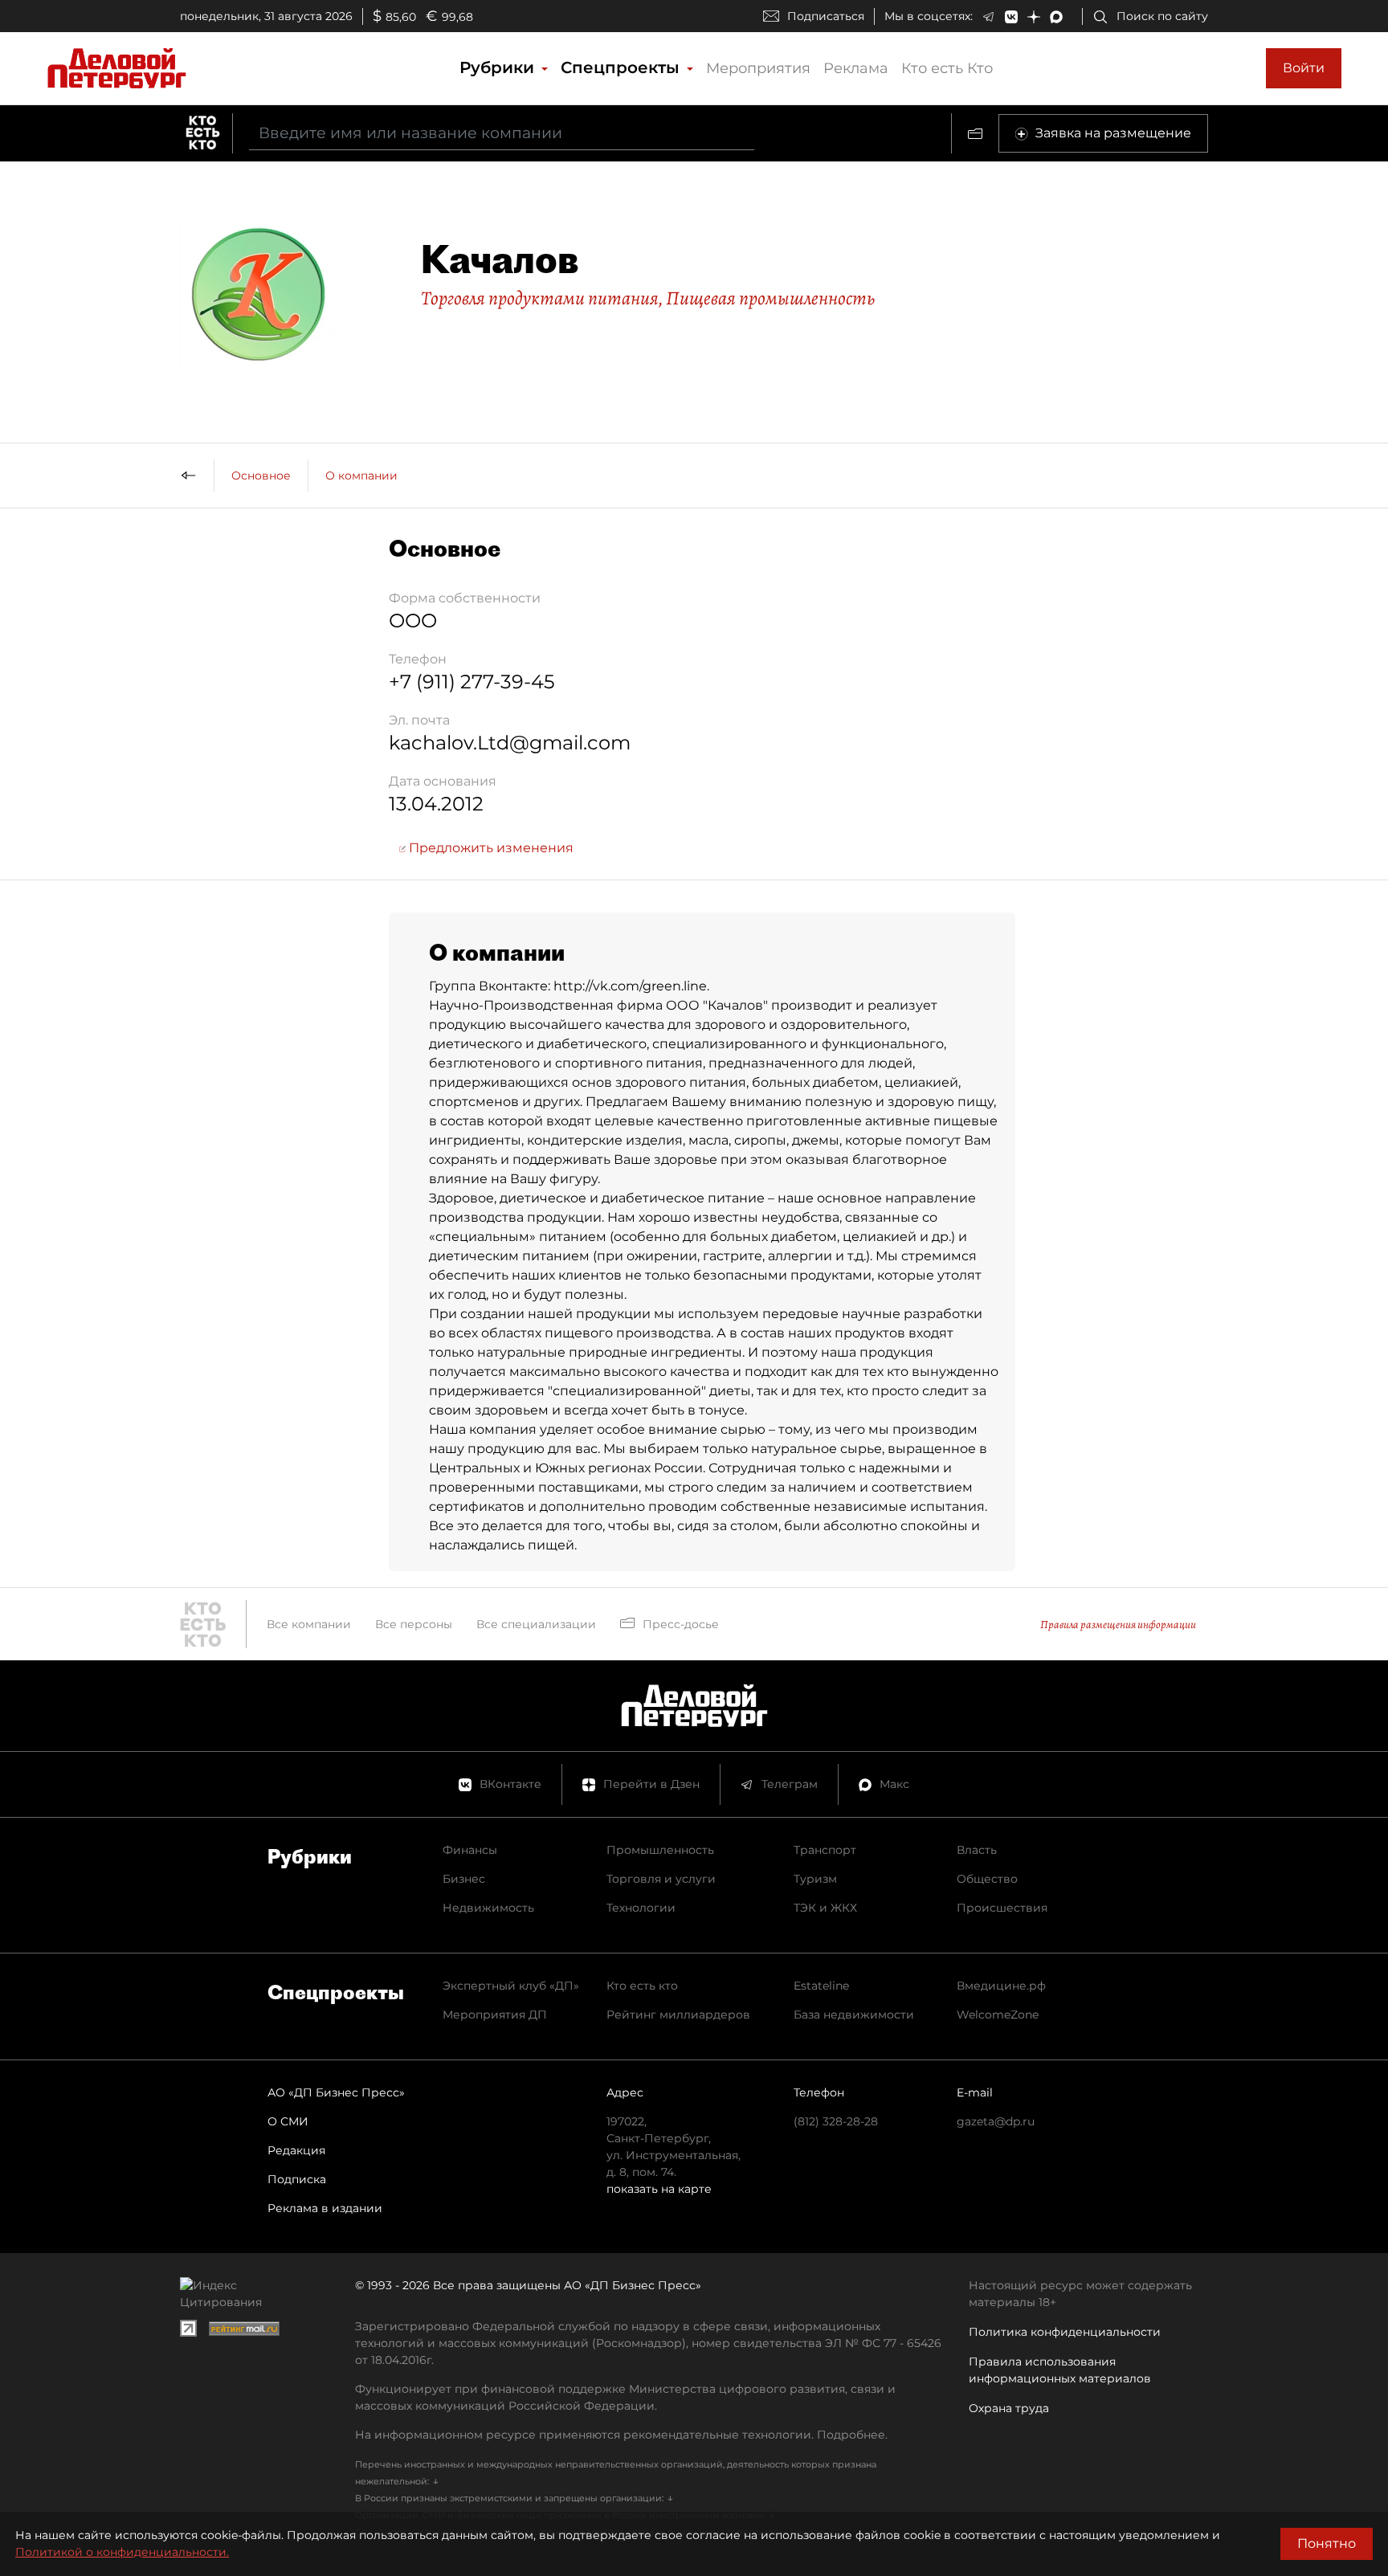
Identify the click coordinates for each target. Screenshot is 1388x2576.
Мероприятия (758, 68)
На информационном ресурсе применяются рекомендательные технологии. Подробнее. (621, 2435)
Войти (1304, 68)
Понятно (1327, 2543)
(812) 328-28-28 (836, 2121)
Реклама (856, 68)
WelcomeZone (998, 2015)
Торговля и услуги (661, 1879)
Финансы (470, 1850)
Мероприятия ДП (495, 2015)
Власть (977, 1850)
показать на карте (659, 2189)
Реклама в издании (325, 2208)
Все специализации (536, 1624)
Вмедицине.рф (1001, 1986)
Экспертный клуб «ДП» (511, 1986)
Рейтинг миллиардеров (678, 2015)
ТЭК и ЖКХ (825, 1908)
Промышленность (660, 1850)
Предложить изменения (490, 848)
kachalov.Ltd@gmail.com (510, 743)
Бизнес (464, 1879)
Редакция (296, 2150)
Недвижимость (488, 1908)
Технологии (641, 1908)
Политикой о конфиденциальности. (122, 2552)
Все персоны (414, 1624)
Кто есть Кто (947, 68)
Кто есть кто (642, 1986)
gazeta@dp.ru (996, 2121)
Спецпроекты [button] (623, 67)
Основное (261, 476)
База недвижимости (854, 2015)
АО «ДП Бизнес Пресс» (336, 2092)
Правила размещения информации (1118, 1625)
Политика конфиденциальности (1065, 2332)
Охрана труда (1009, 2408)
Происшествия (1002, 1908)
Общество (987, 1879)
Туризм (815, 1879)
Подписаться (826, 16)
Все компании (309, 1624)
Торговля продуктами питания (540, 298)
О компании (361, 476)
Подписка (297, 2179)
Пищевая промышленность (770, 298)
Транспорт (825, 1850)
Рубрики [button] (499, 67)
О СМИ (288, 2121)
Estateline (821, 1986)
